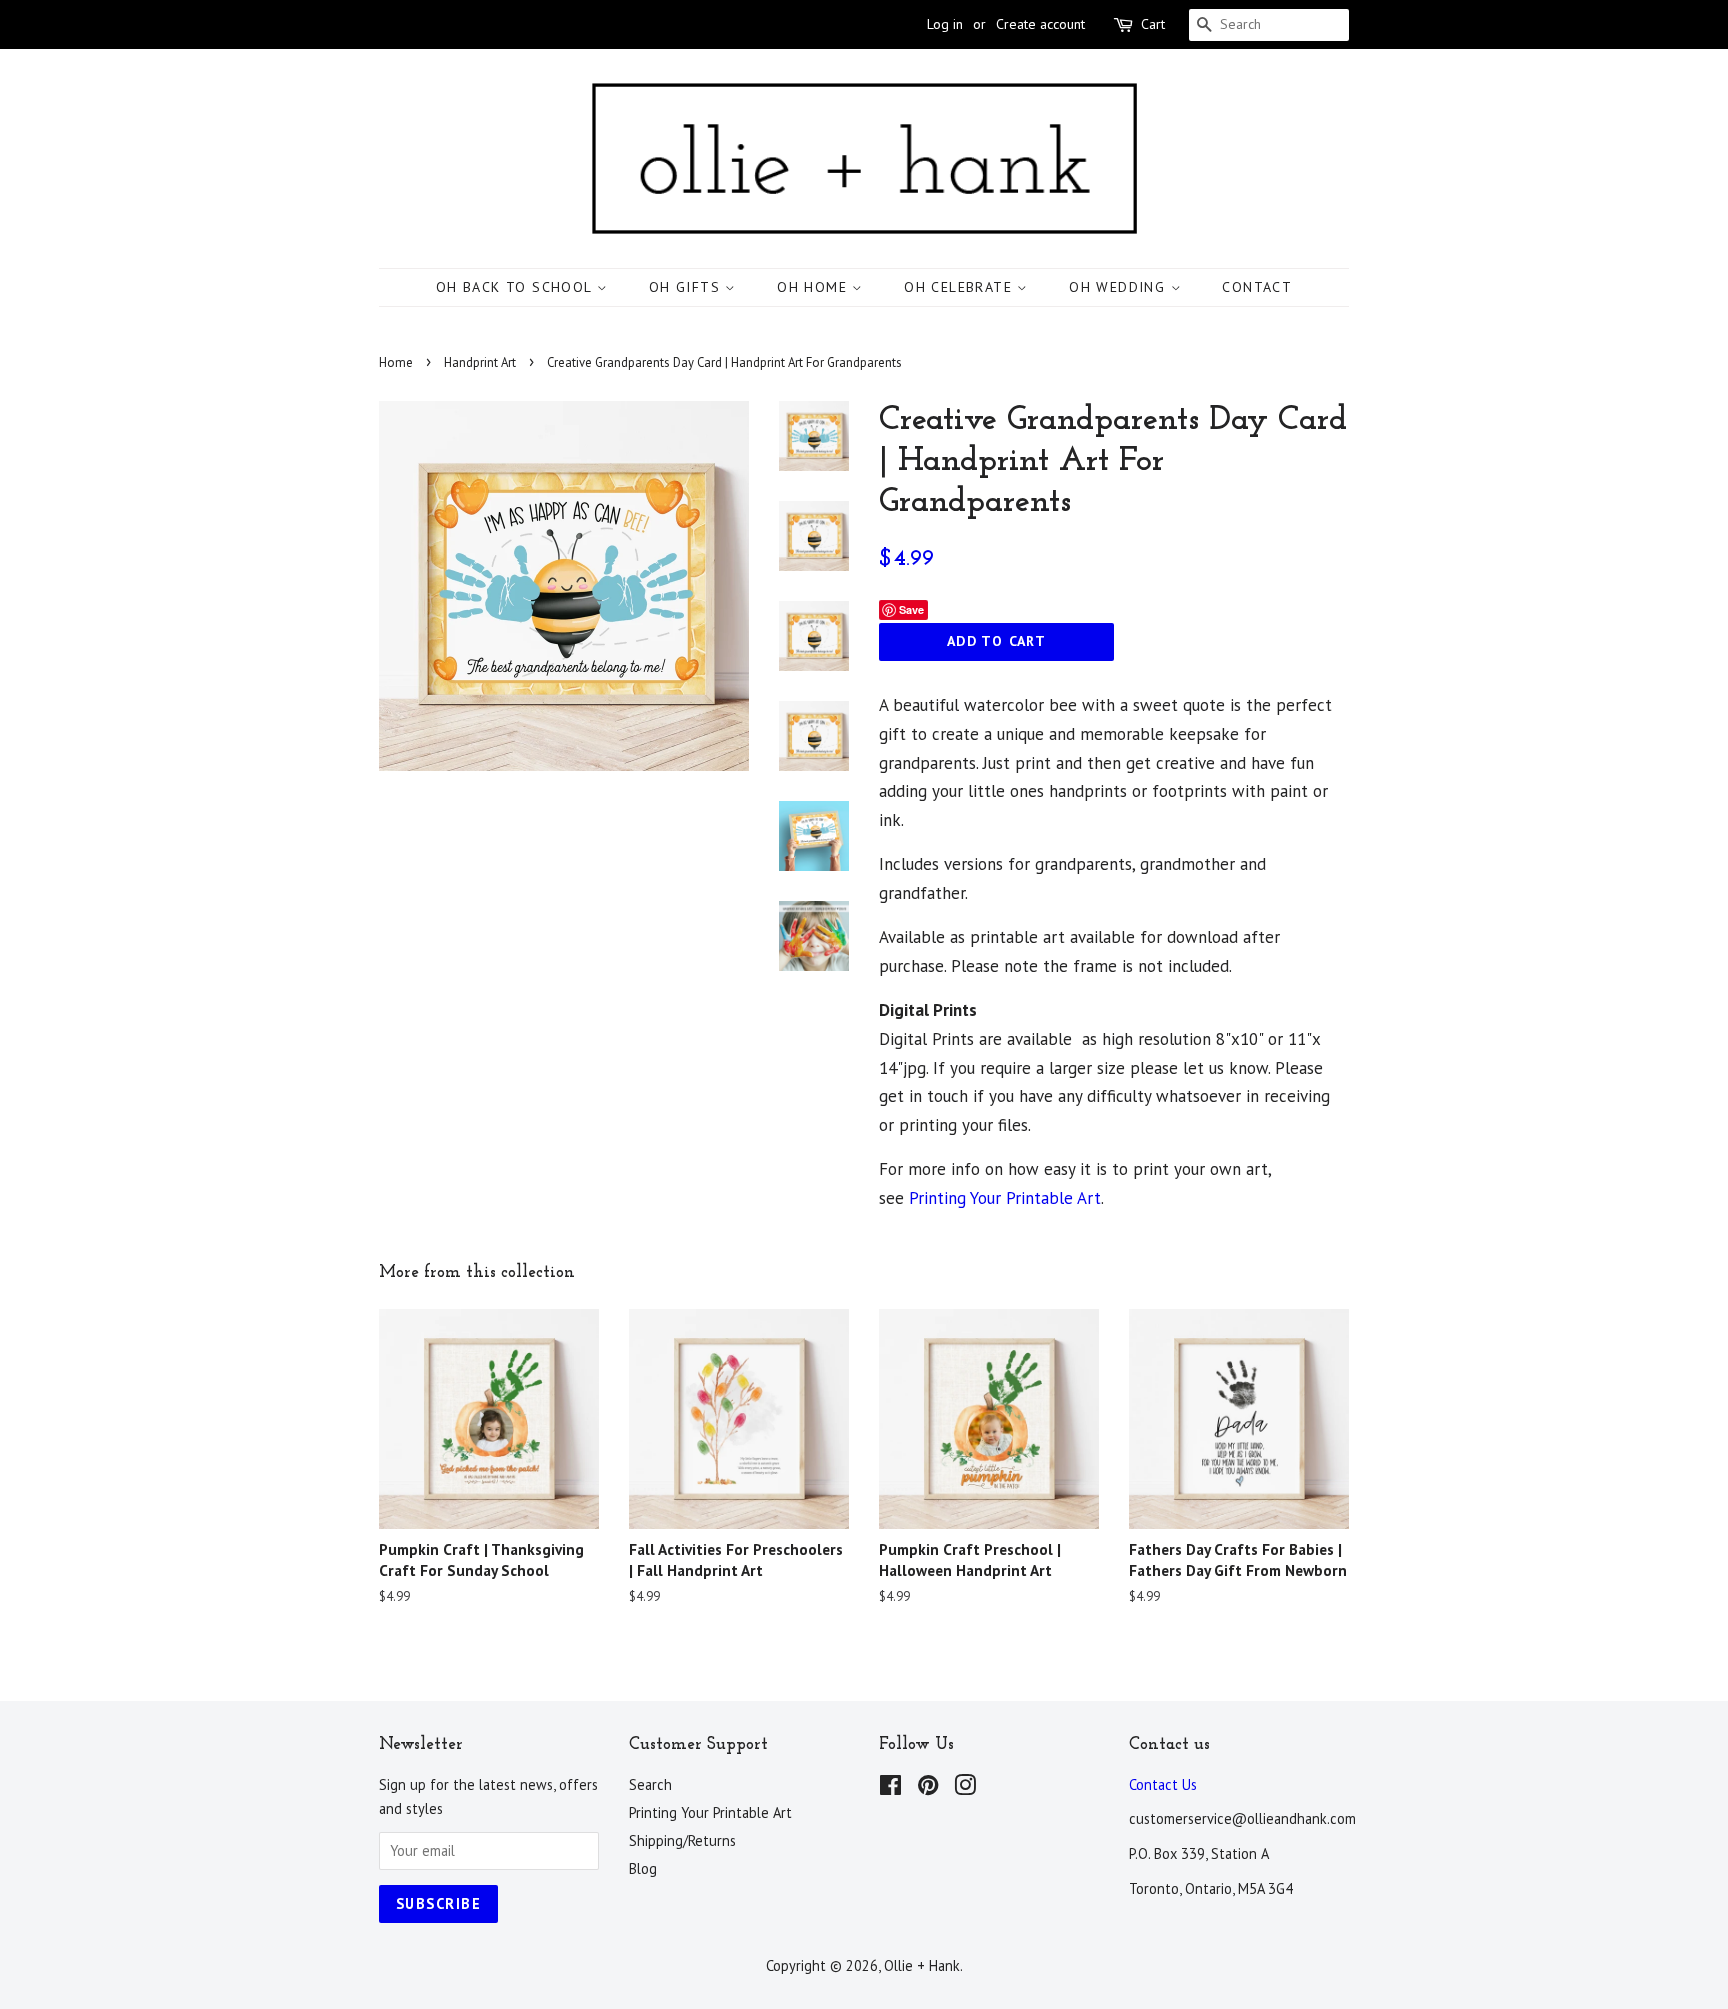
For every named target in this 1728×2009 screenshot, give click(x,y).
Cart (1153, 24)
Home (396, 362)
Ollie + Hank (922, 1965)
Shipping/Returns (682, 1840)
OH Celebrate (960, 287)
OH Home (814, 287)
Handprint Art (480, 362)
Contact (1257, 287)
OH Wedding (1119, 287)
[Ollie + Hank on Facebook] (890, 1788)
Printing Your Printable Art (1005, 1198)
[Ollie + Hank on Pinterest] (928, 1788)
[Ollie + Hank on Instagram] (965, 1788)
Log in (945, 24)
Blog (643, 1868)
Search (650, 1784)
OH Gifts (687, 287)
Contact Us (1163, 1784)
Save (911, 609)
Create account (1040, 24)
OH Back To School (516, 287)
